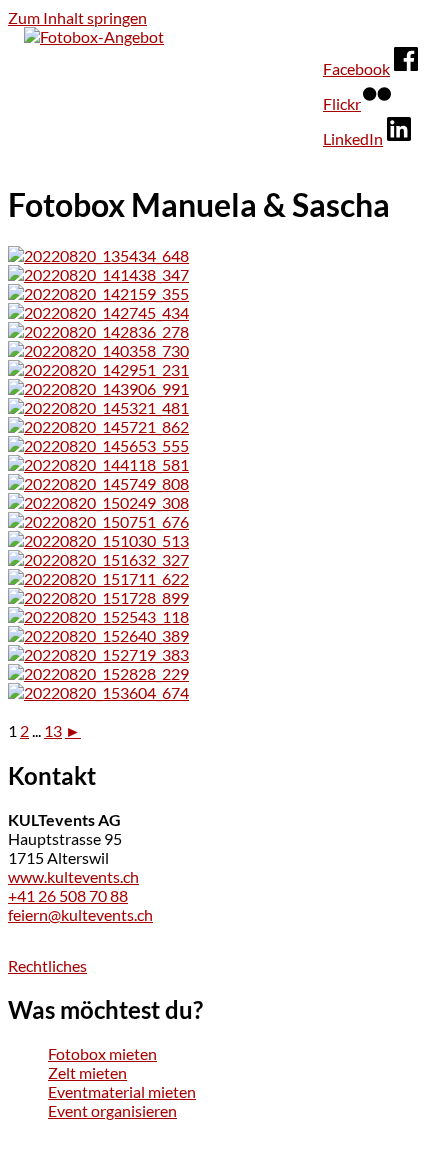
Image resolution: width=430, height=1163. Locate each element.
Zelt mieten (87, 1072)
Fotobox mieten (102, 1053)
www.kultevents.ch (73, 876)
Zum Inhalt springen (77, 17)
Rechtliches (47, 965)
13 (53, 730)
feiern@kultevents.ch (80, 914)
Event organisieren (112, 1110)
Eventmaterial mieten (122, 1091)
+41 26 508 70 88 (68, 895)
